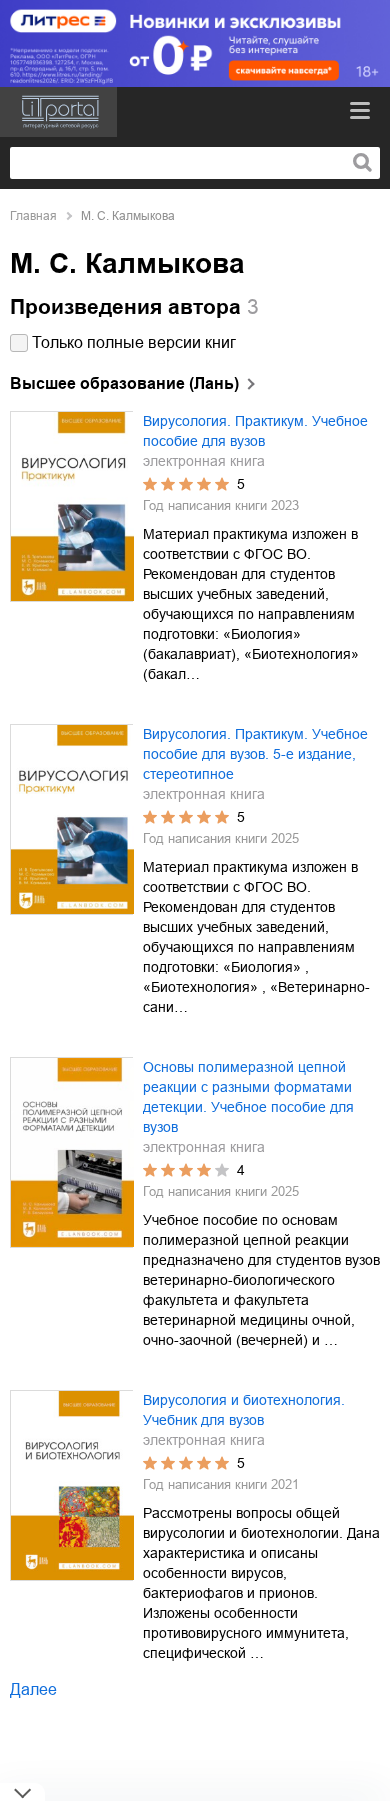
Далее (33, 1689)
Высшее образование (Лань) (124, 383)
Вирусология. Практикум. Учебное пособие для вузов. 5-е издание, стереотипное (255, 754)
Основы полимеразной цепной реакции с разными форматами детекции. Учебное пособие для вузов (248, 1097)
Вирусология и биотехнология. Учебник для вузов (244, 1410)
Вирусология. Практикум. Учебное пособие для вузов (255, 431)
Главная (33, 216)
